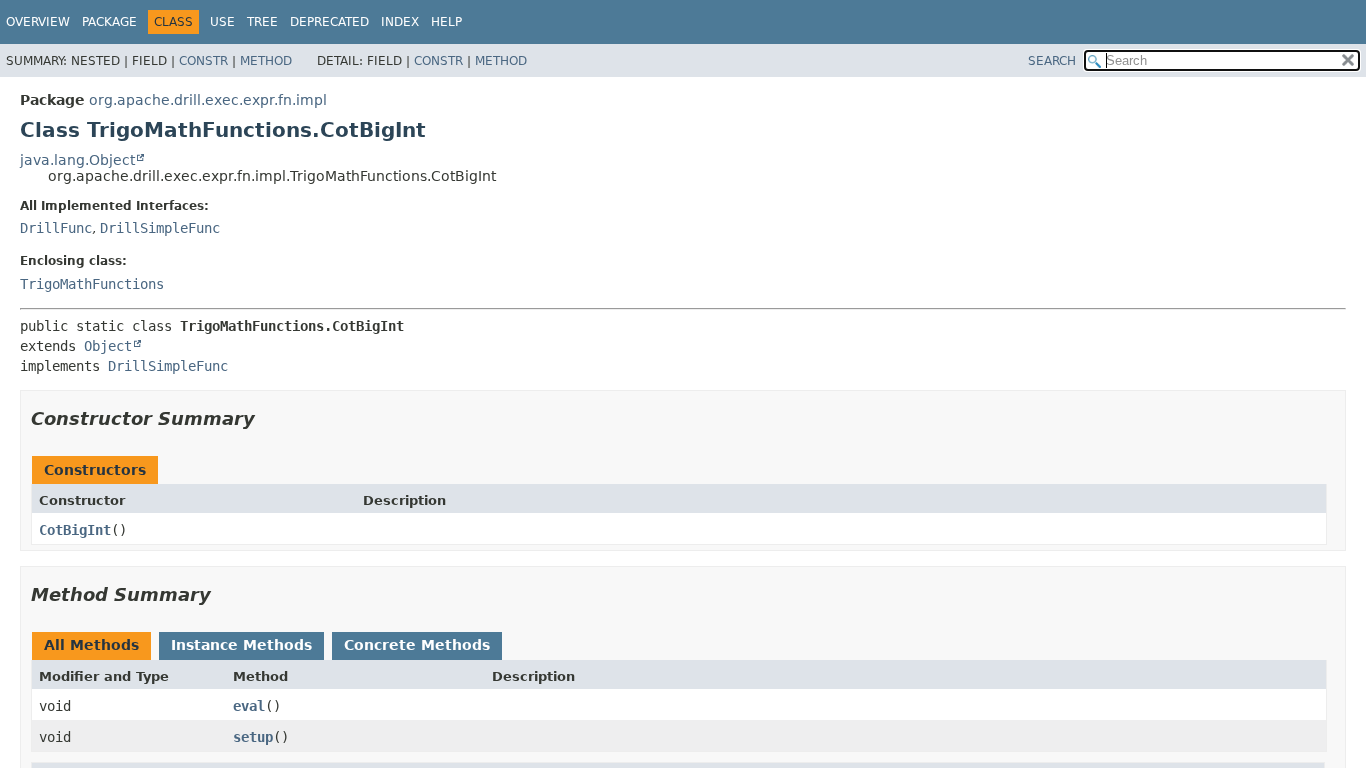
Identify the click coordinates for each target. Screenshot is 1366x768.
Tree (262, 22)
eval (249, 706)
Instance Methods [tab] (241, 645)
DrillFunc (56, 228)
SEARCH (1052, 61)
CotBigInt (75, 530)
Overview (38, 22)
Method (266, 61)
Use (222, 22)
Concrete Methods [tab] (417, 645)
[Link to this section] (269, 418)
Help (446, 22)
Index (400, 22)
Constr (203, 61)
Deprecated (329, 22)
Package (109, 22)
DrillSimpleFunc (160, 228)
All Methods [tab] (91, 645)
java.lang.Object (77, 160)
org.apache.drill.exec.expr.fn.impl (208, 100)
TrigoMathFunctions (92, 284)
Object (108, 346)
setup (253, 737)
